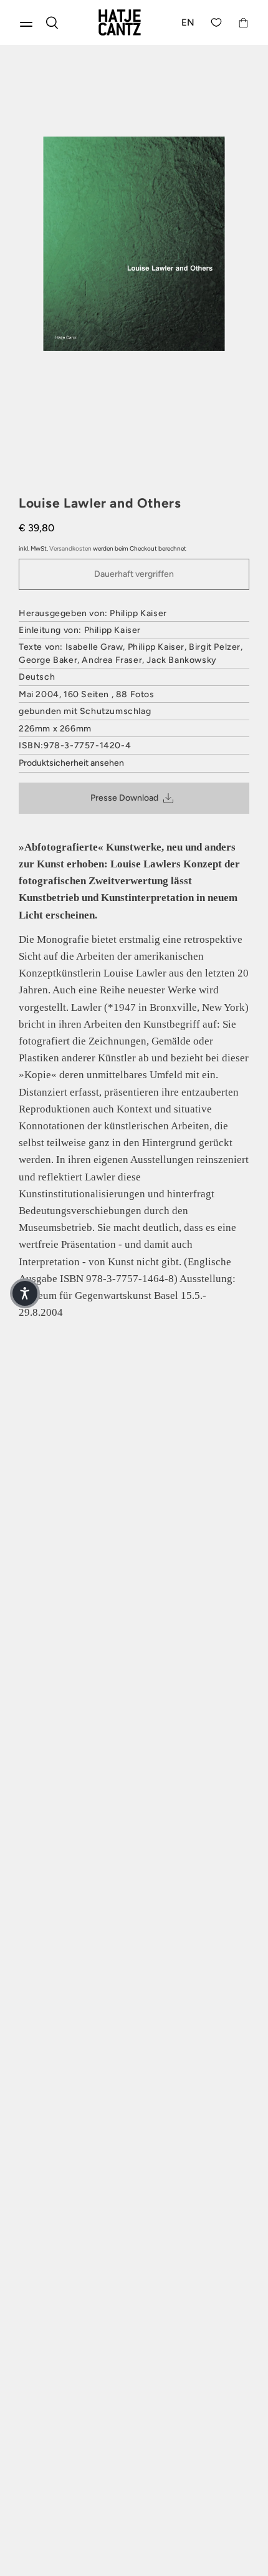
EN (188, 22)
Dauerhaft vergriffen (134, 574)
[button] (25, 1293)
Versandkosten (70, 548)
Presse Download (124, 798)
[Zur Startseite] (120, 22)
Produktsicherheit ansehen (71, 763)
